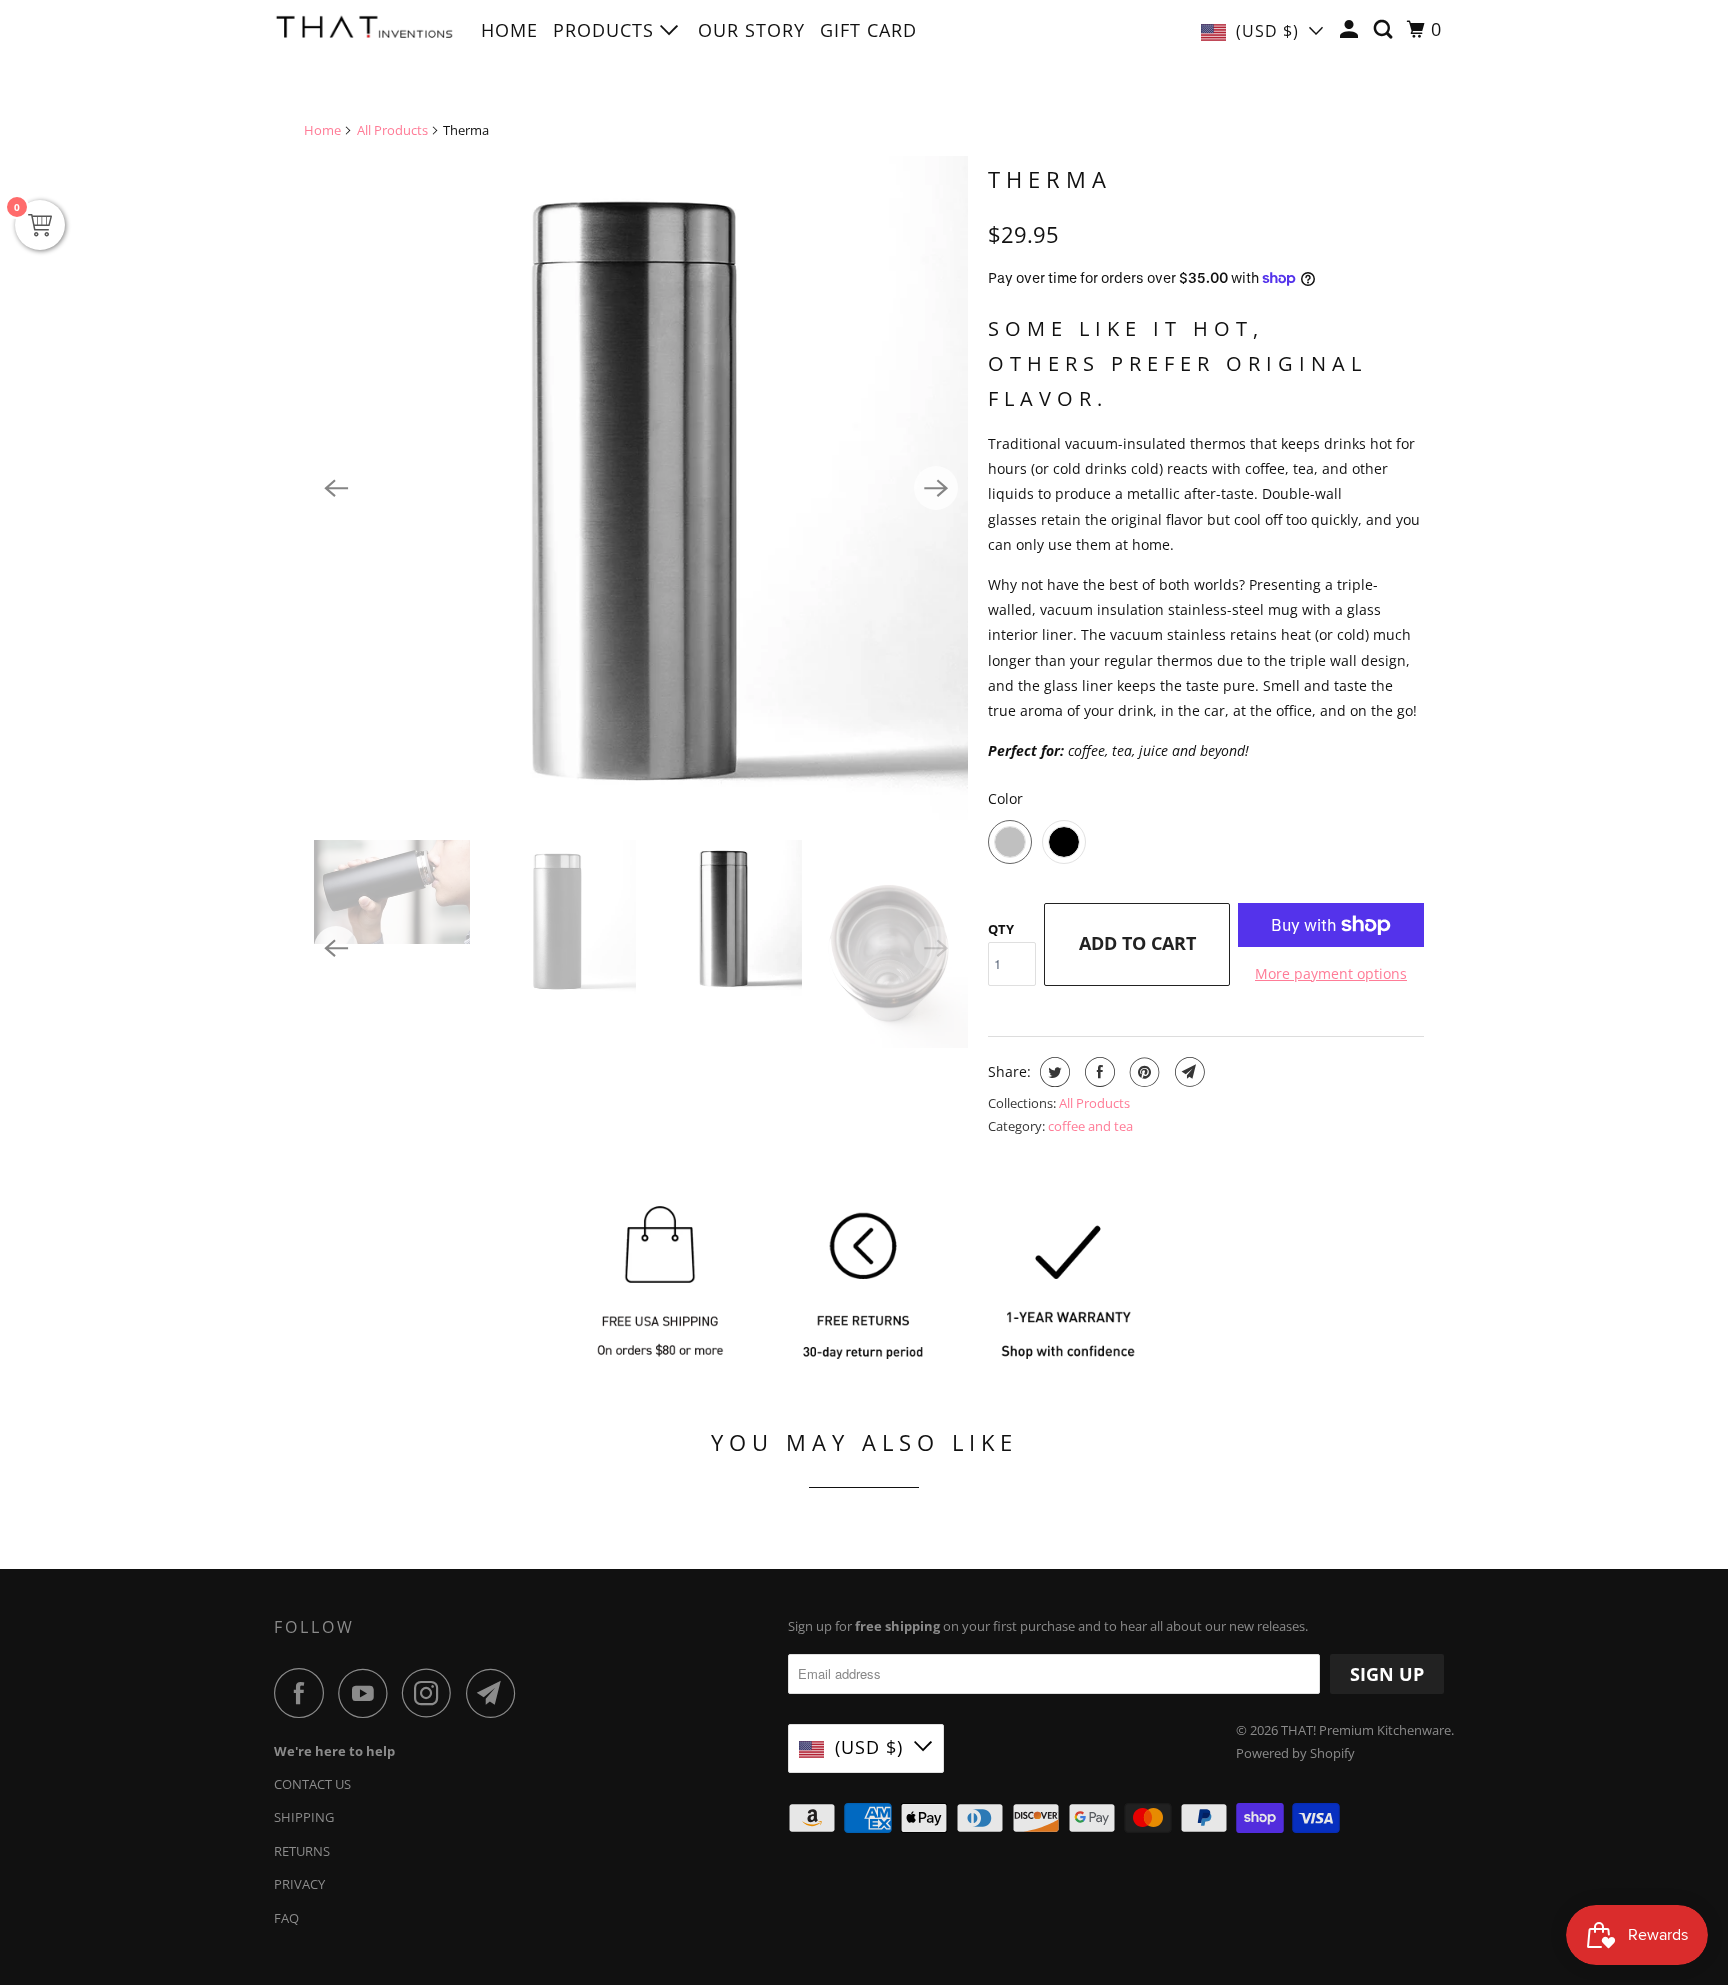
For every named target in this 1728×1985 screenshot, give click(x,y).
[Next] (936, 488)
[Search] (1385, 29)
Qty (1001, 929)
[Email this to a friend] (1187, 1072)
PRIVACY (299, 1884)
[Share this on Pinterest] (1142, 1072)
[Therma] (636, 488)
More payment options (1331, 973)
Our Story (751, 30)
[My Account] (1351, 29)
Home (509, 30)
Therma (1050, 179)
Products (606, 30)
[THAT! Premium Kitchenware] (364, 32)
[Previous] (336, 488)
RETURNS (302, 1851)
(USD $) (1267, 31)
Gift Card (868, 30)
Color (1005, 798)
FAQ (286, 1918)
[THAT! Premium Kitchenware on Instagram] (432, 1693)
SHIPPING (304, 1817)
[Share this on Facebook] (1097, 1072)
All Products (392, 130)
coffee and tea (1090, 1126)
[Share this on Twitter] (1052, 1072)
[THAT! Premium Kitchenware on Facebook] (304, 1693)
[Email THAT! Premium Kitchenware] (496, 1693)
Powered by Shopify (1295, 1753)
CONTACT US (312, 1784)
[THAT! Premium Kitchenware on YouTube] (368, 1693)
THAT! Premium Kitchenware (1366, 1730)
